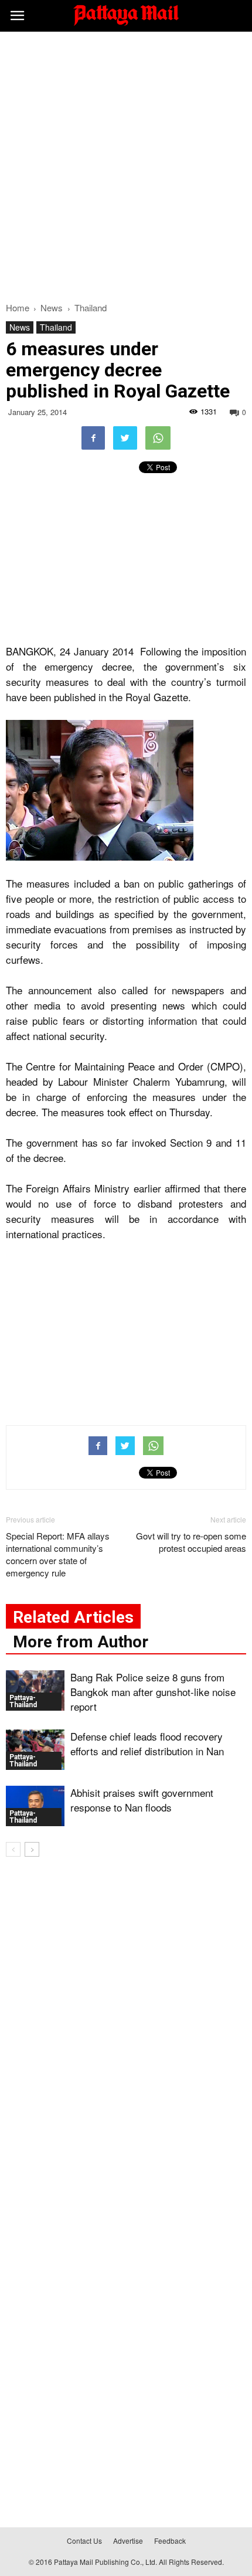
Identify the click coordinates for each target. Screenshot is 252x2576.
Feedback (170, 2541)
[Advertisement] (126, 164)
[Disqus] (126, 2034)
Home (18, 307)
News (20, 327)
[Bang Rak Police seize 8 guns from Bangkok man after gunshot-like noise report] (35, 1690)
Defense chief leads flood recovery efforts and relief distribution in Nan (147, 1744)
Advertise (128, 2541)
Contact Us (84, 2541)
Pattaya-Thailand (23, 1701)
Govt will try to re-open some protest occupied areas (191, 1542)
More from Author (81, 1642)
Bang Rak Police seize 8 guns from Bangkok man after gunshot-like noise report (153, 1692)
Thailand (56, 327)
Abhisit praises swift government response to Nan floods (142, 1800)
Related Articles (73, 1617)
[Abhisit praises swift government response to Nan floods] (35, 1806)
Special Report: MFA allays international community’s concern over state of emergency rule (58, 1554)
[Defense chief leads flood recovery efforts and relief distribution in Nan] (35, 1750)
